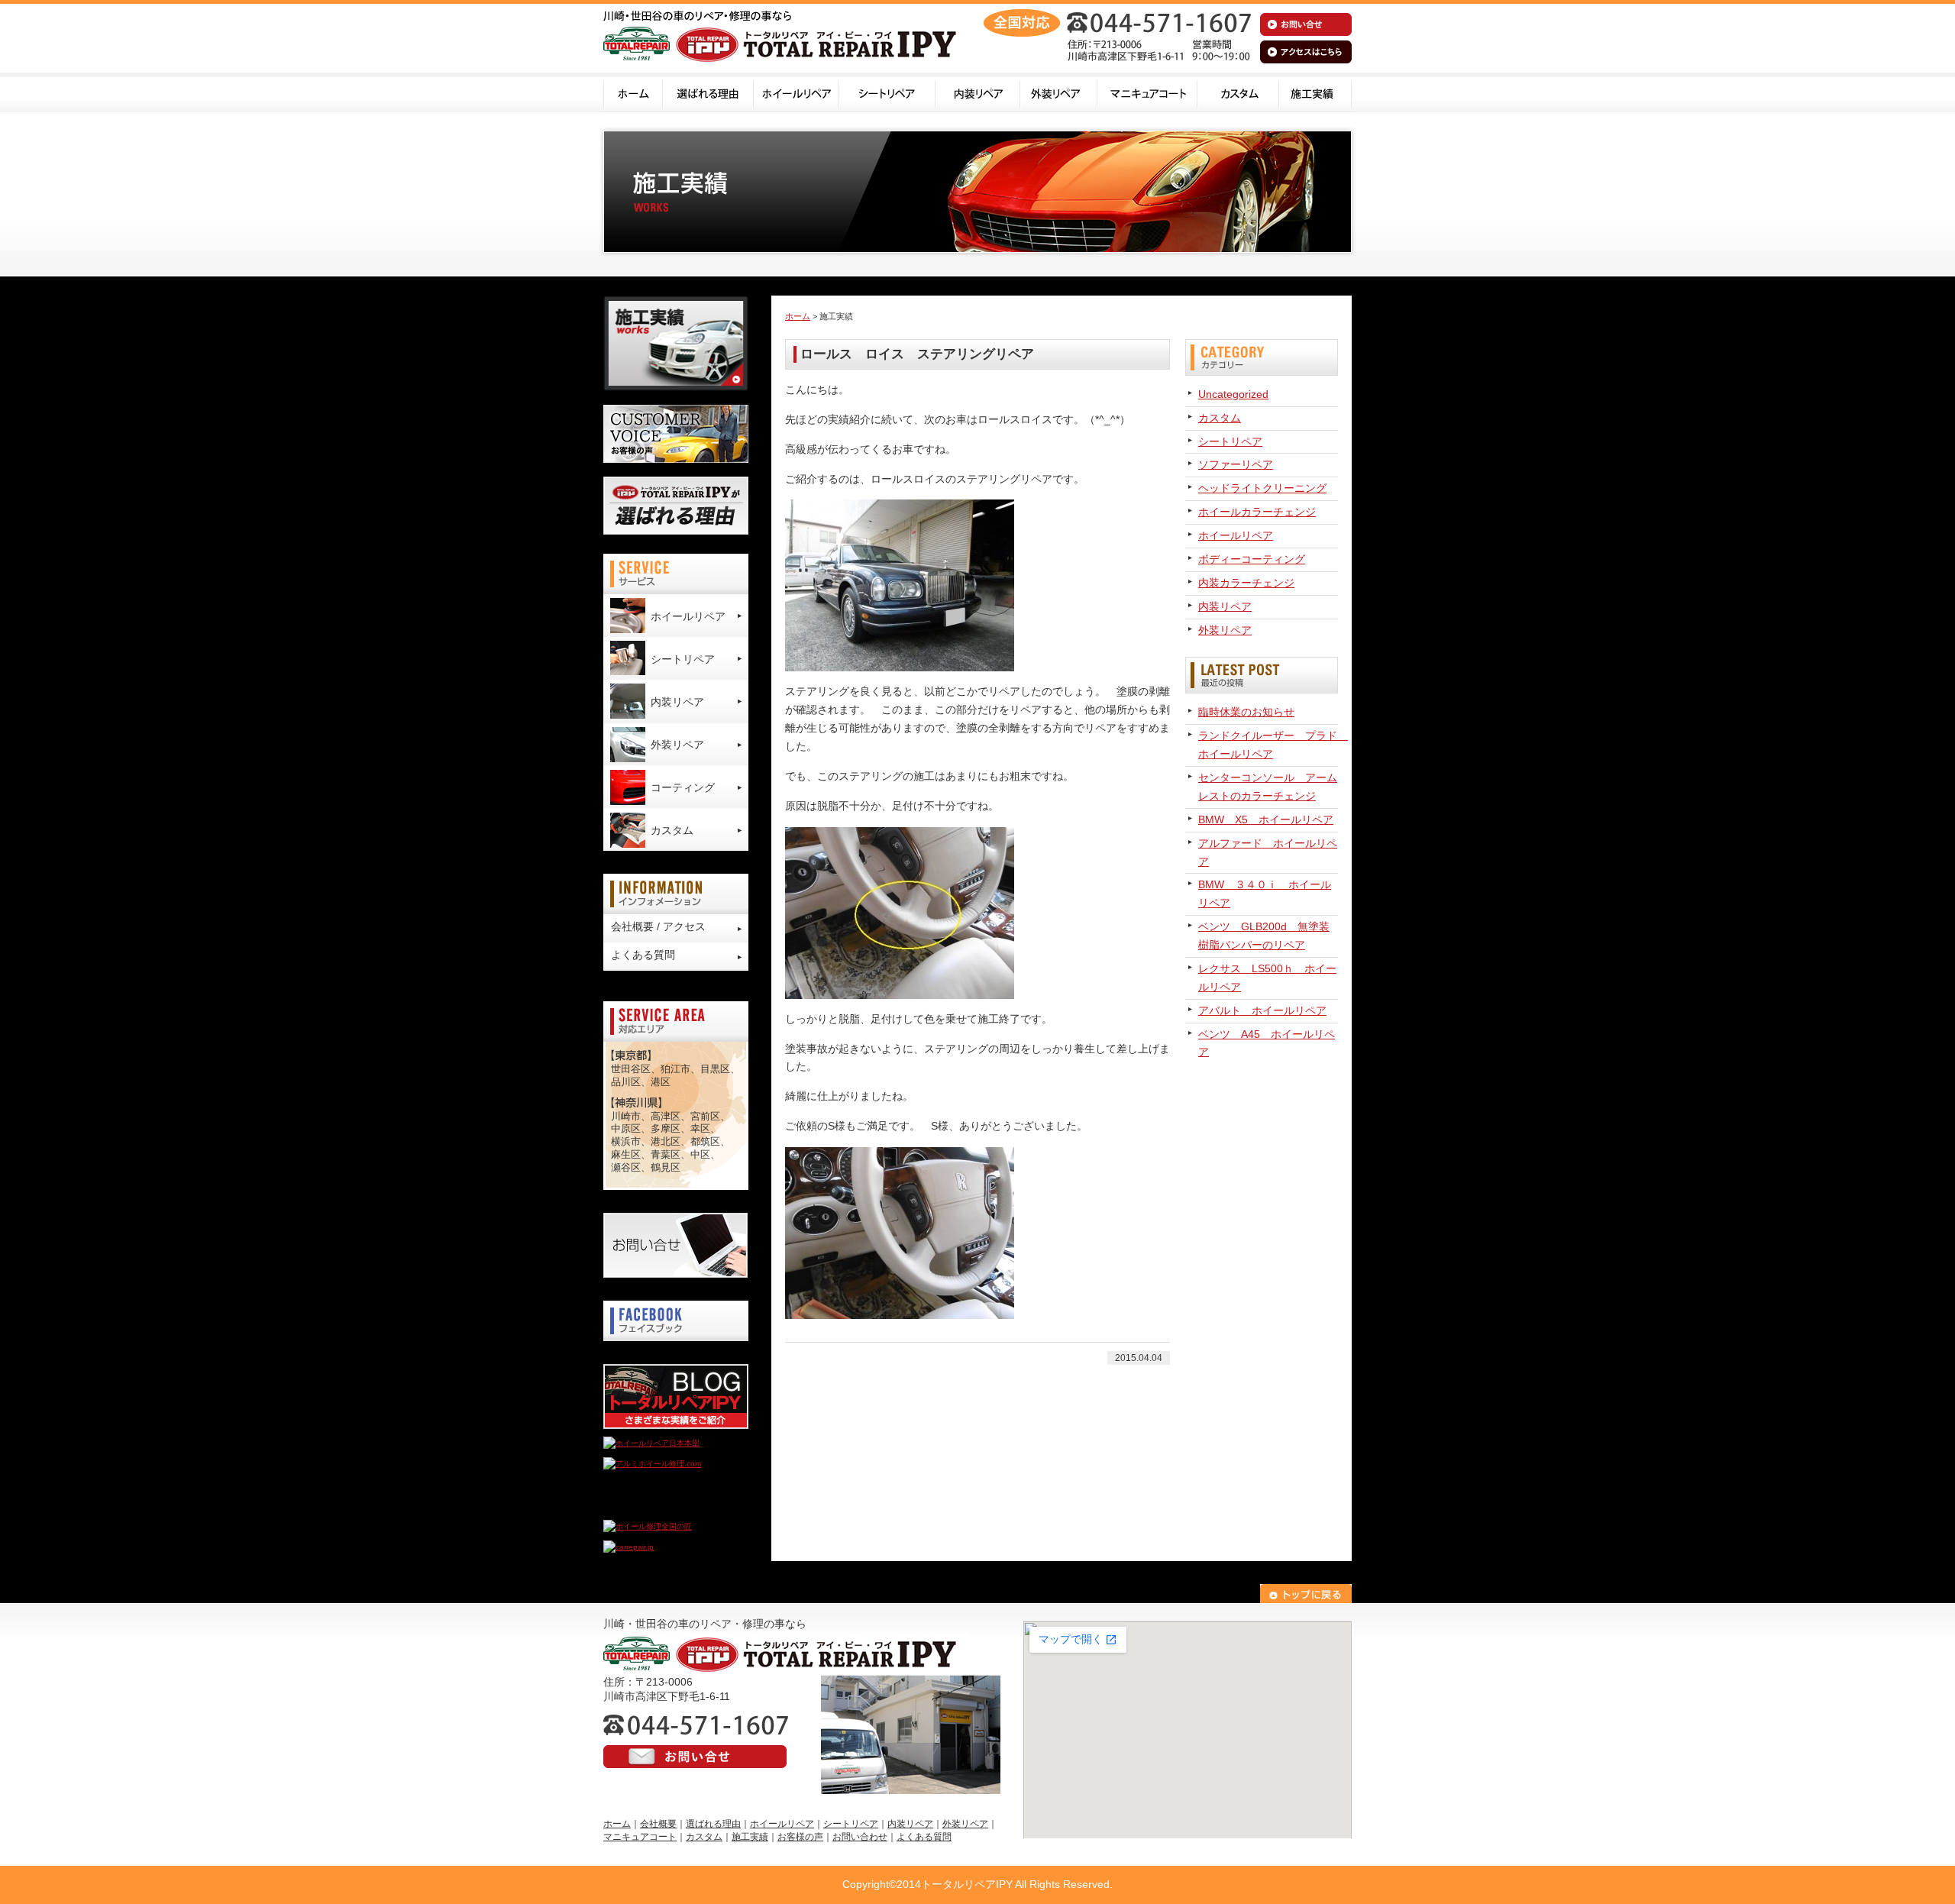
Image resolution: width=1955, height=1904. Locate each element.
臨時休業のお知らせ (1246, 712)
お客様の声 (800, 1837)
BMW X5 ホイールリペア (1266, 819)
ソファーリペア (1236, 464)
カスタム (1238, 92)
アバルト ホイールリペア (1262, 1010)
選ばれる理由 (708, 92)
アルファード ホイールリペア (1268, 852)
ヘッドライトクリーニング (1262, 488)
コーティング (683, 787)
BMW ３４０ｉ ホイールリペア (1265, 894)
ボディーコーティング (1252, 559)
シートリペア (887, 92)
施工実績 (1315, 92)
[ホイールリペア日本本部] (651, 1443)
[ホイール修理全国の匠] (648, 1526)
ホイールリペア (796, 92)
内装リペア (978, 92)
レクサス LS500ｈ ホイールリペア (1267, 978)
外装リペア (1059, 92)
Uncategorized (1233, 394)
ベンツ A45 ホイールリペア (1267, 1043)
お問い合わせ (860, 1837)
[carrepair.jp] (629, 1547)
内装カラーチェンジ (1246, 583)
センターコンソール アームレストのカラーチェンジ (1268, 787)
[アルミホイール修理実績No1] (657, 1506)
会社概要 (658, 1824)
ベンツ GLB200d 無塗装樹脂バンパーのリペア (1264, 936)
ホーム (633, 92)
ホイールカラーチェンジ (1257, 512)
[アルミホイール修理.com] (652, 1464)
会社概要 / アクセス (658, 926)
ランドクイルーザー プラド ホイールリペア (1268, 745)
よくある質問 (643, 955)
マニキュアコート (1147, 92)
